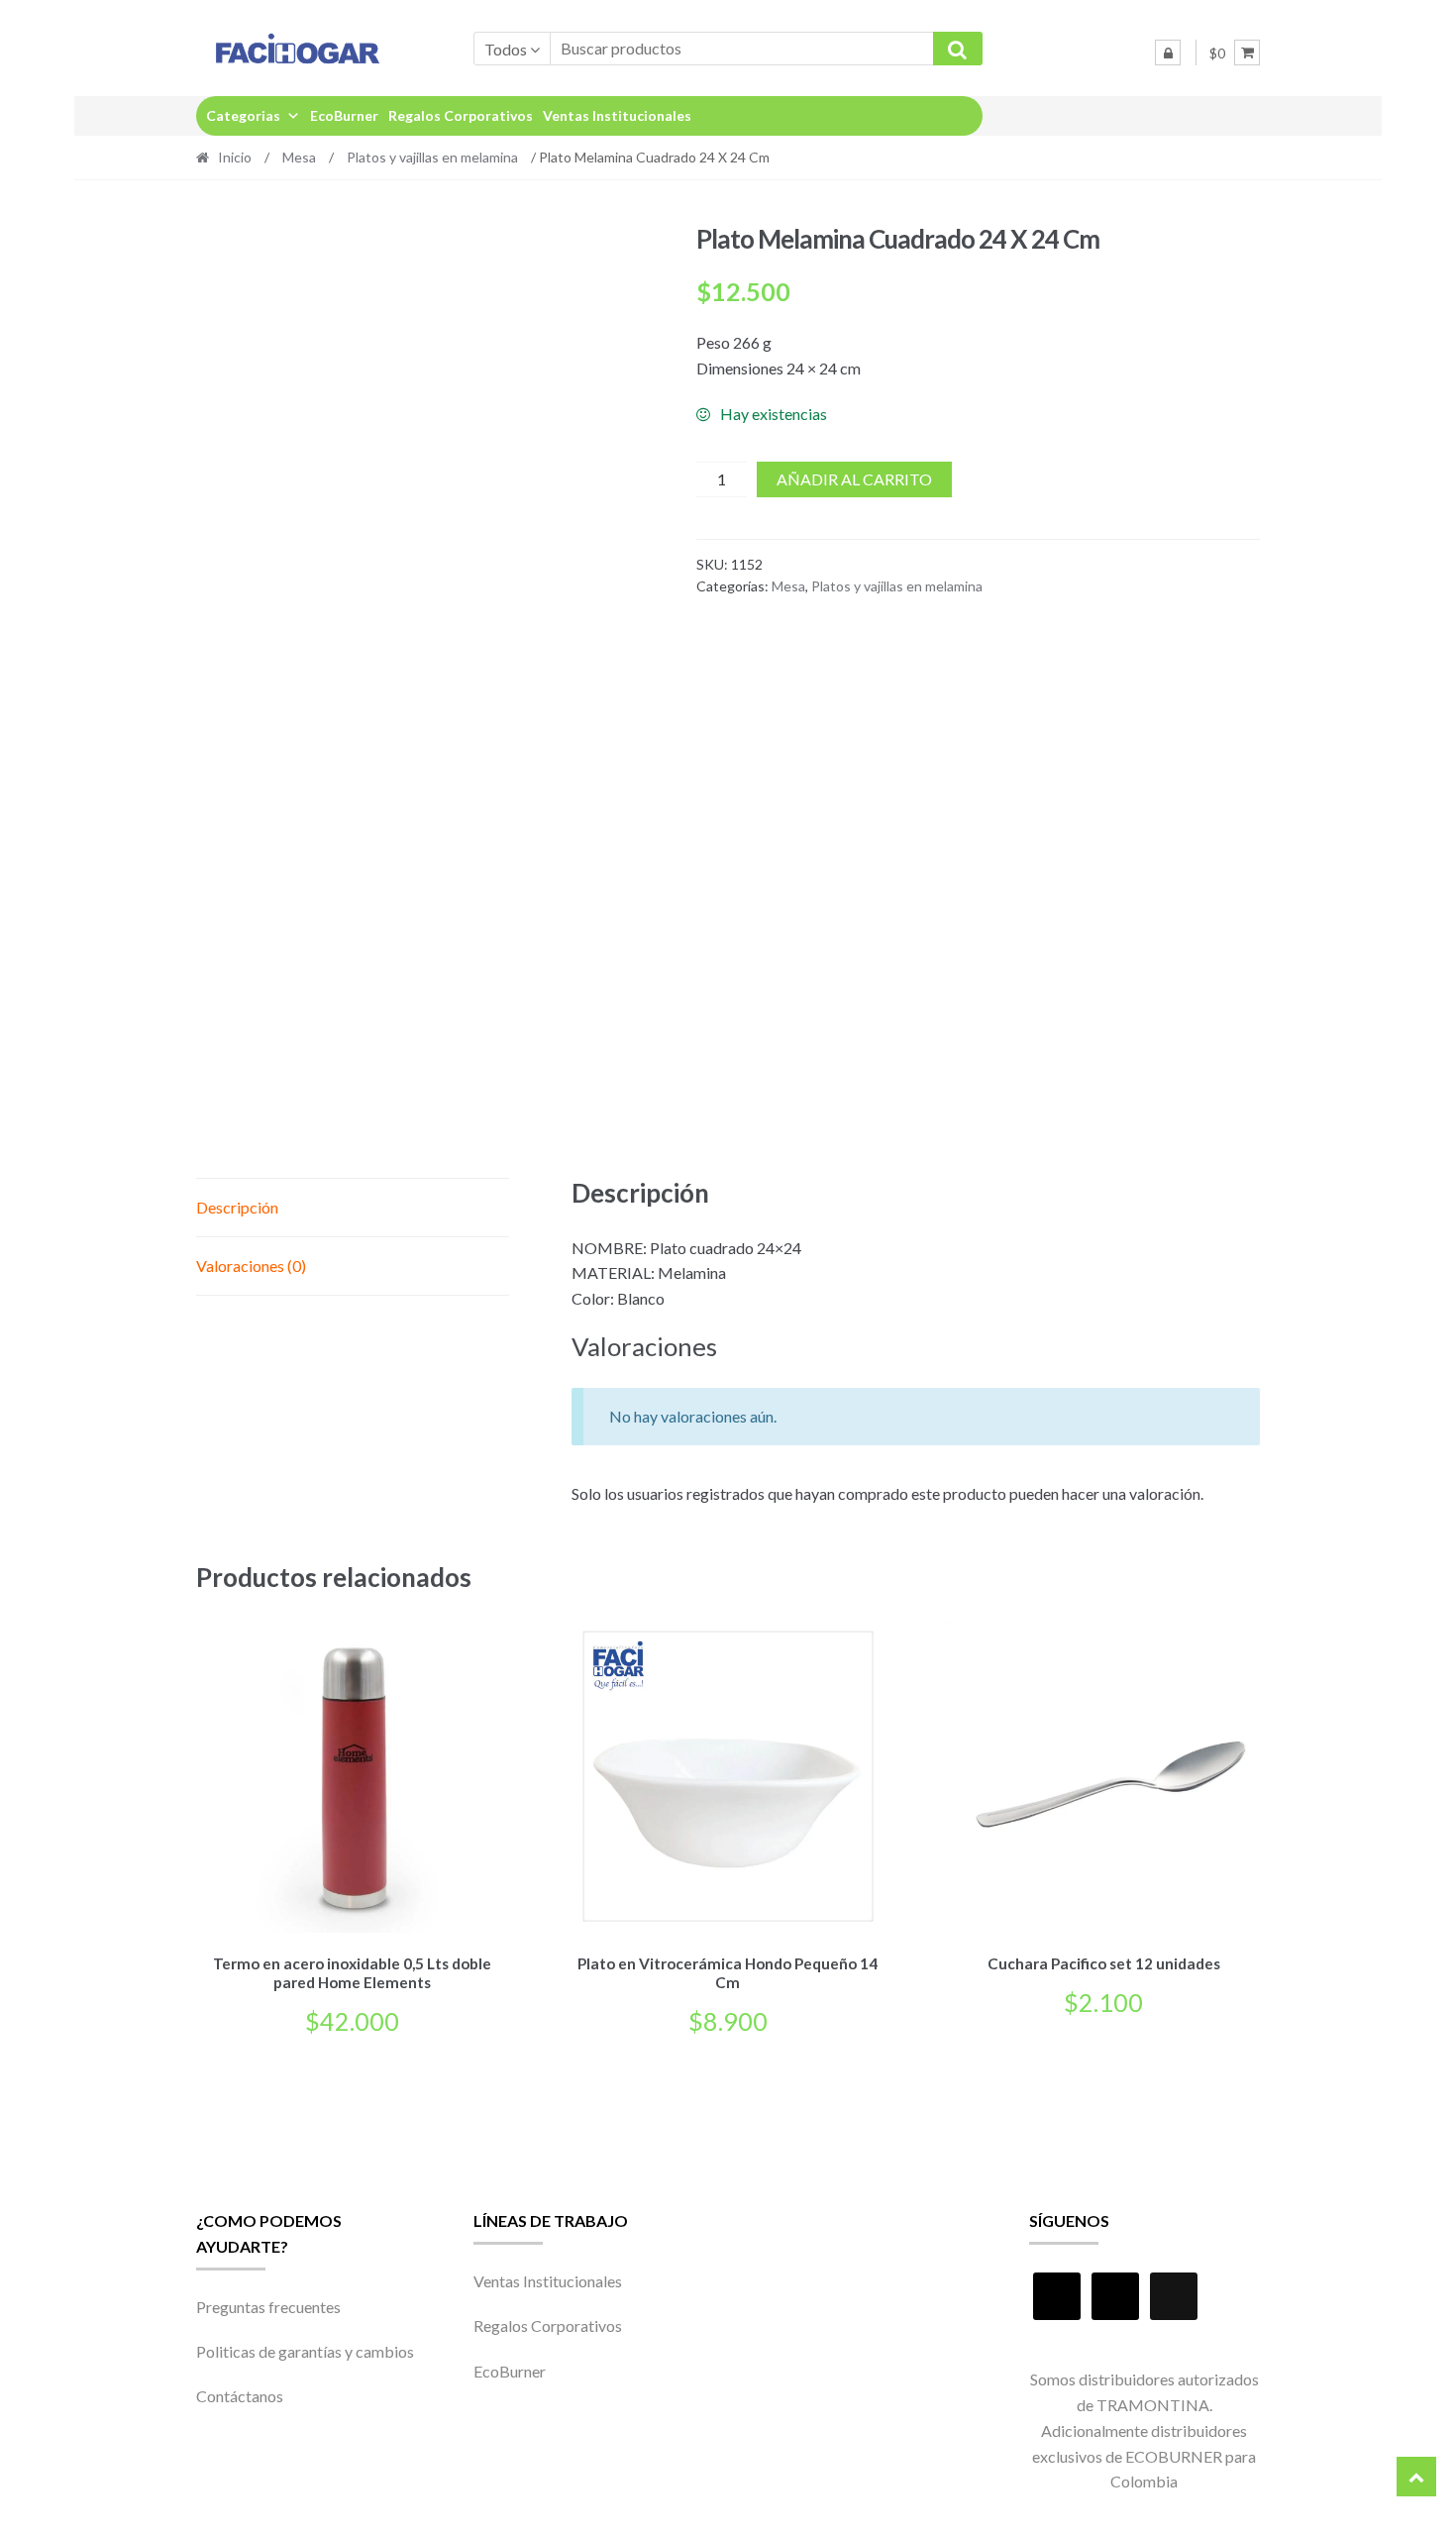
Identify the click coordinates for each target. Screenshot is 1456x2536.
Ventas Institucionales (617, 115)
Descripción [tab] (237, 1207)
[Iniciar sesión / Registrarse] (1168, 53)
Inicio (235, 157)
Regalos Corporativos (461, 115)
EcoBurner (344, 115)
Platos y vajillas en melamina (432, 157)
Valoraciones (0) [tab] (251, 1266)
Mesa (299, 157)
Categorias (243, 115)
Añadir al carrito (854, 479)
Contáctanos (240, 2396)
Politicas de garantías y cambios (305, 2351)
